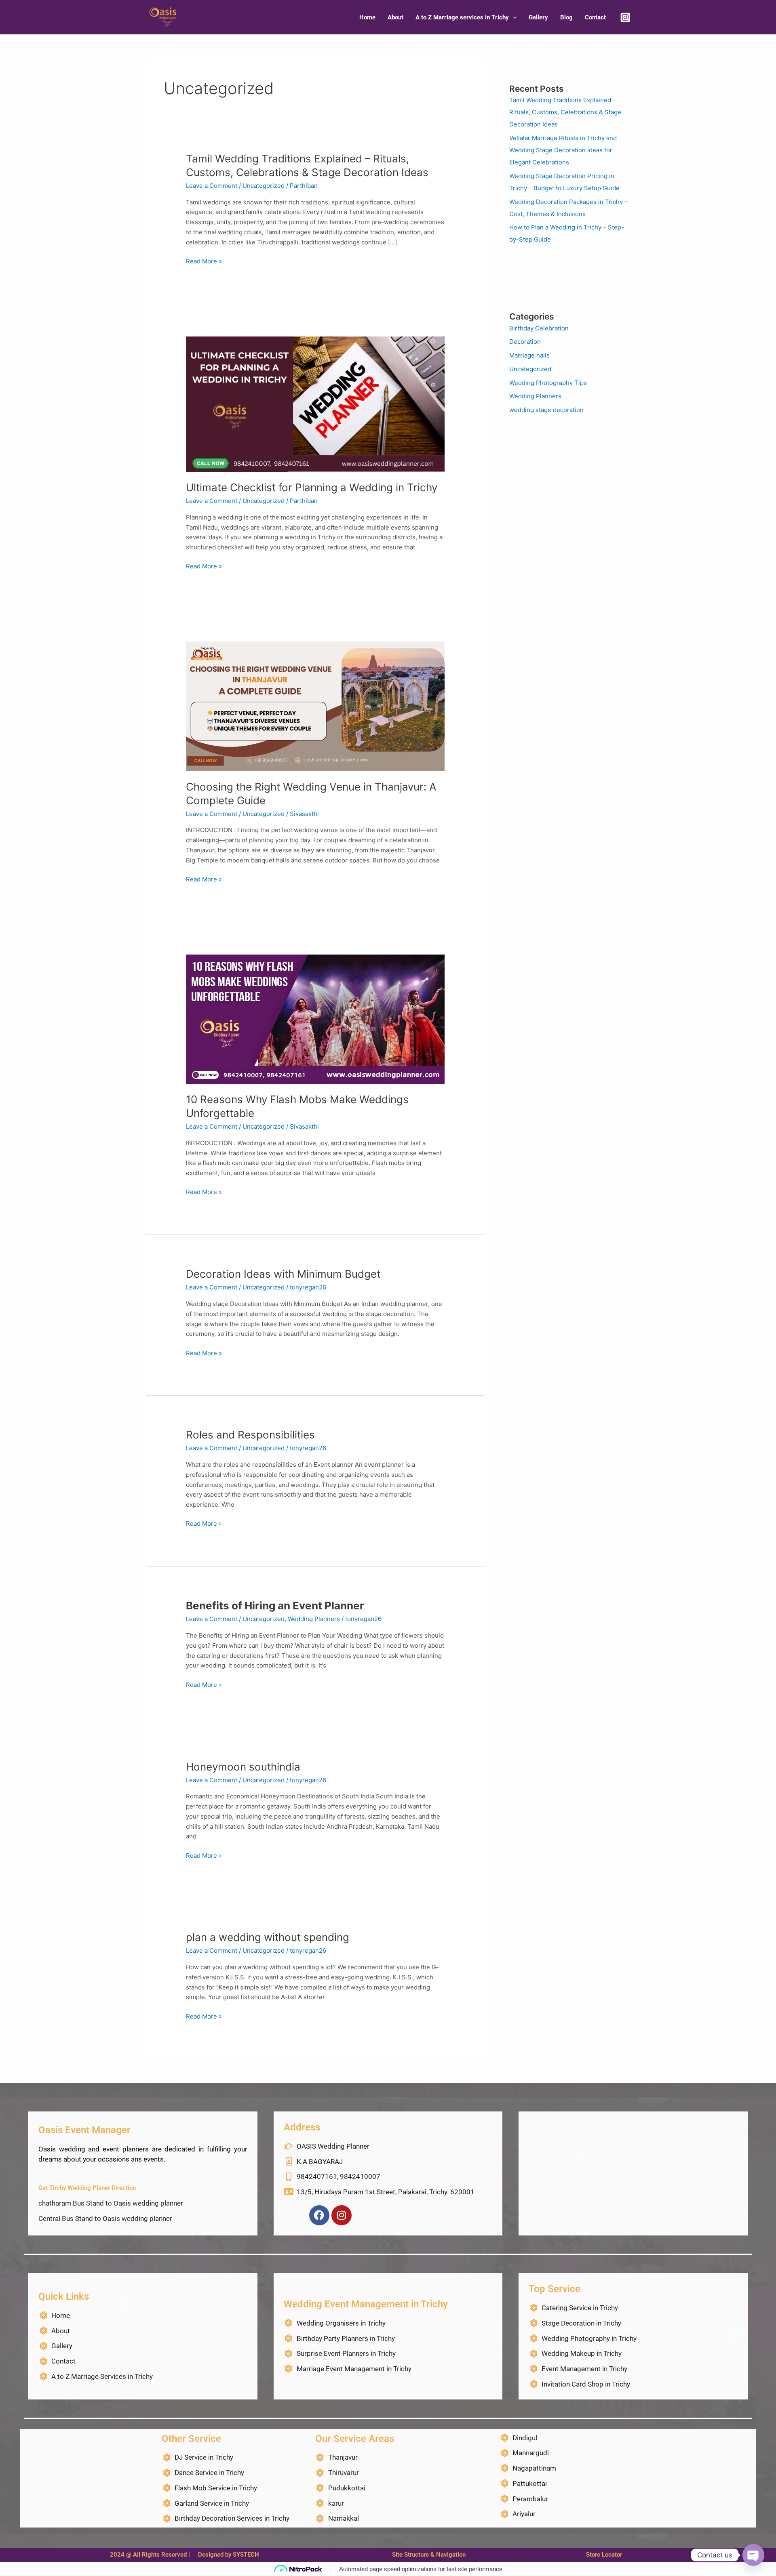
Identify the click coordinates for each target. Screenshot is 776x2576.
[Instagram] (625, 17)
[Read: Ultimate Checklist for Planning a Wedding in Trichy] (315, 403)
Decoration (525, 342)
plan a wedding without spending (268, 1937)
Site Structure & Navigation (429, 2555)
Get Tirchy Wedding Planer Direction (87, 2188)
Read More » (204, 262)
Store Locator (604, 2555)
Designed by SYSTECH (229, 2555)
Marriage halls (529, 355)
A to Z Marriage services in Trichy (462, 17)
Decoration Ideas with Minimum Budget (283, 1274)
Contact (595, 17)
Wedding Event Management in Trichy (366, 2304)
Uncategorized (264, 186)
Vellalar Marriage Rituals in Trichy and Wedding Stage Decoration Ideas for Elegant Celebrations (563, 150)
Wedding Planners (314, 1619)
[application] (513, 17)
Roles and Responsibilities (250, 1435)
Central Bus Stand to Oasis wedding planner (105, 2219)
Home (367, 17)
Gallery (538, 17)
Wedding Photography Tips (548, 383)
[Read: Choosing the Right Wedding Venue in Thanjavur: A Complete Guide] (315, 706)
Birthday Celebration (539, 328)
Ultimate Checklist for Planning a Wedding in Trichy (312, 487)
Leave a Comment (212, 186)
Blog (566, 17)
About (395, 17)
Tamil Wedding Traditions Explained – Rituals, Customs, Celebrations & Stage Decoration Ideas (565, 112)
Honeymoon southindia (243, 1767)
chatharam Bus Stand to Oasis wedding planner (111, 2203)
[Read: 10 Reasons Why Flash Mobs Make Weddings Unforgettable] (315, 1019)
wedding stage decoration (546, 410)
